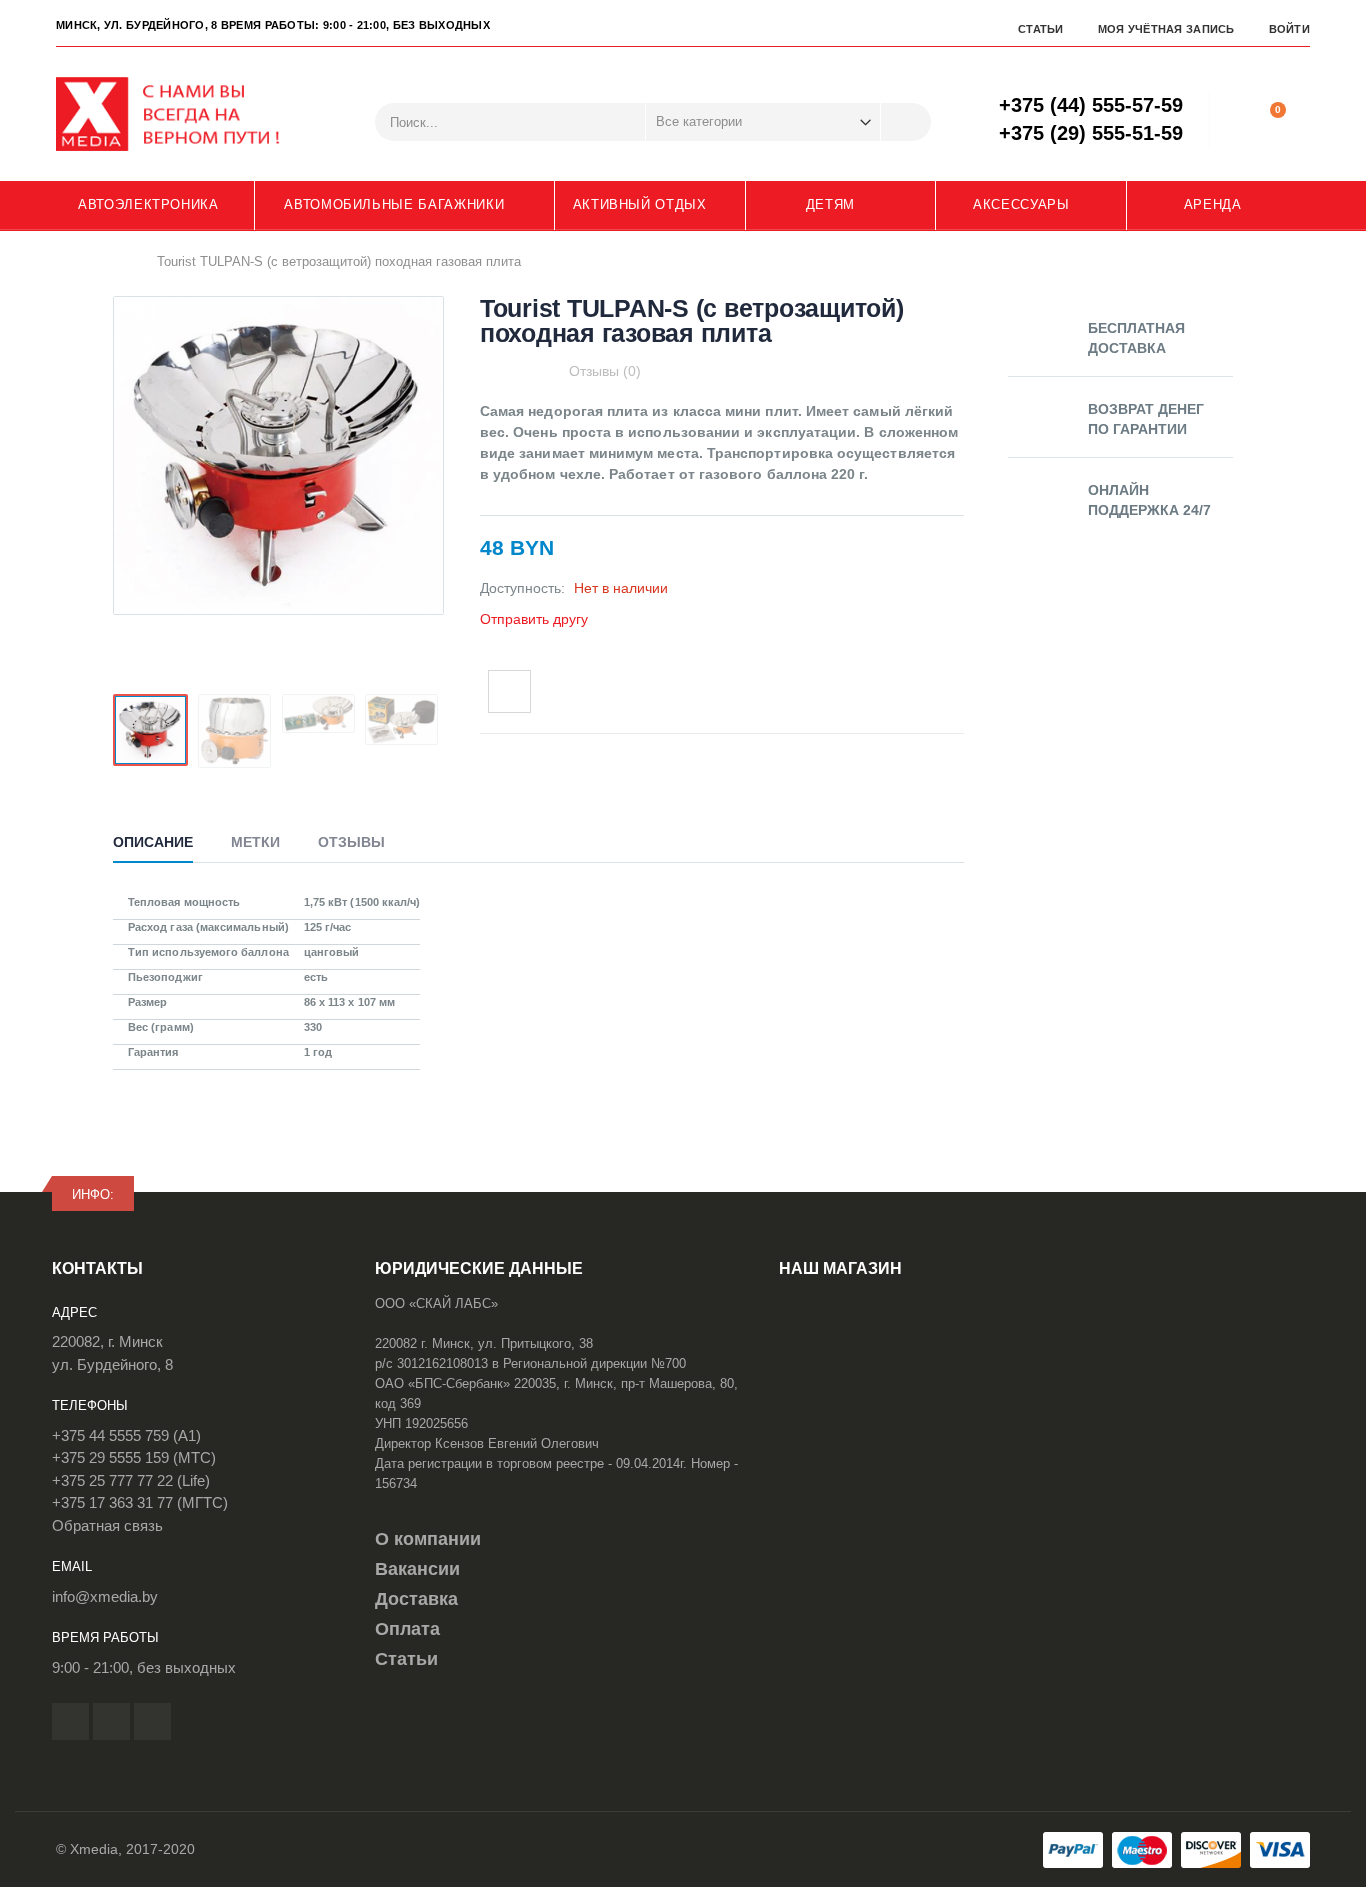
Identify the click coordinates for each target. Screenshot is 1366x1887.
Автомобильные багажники (394, 204)
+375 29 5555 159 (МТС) (134, 1457)
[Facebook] (70, 1721)
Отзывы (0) (605, 371)
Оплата (407, 1629)
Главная (120, 261)
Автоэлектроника (148, 204)
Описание (153, 842)
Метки (255, 842)
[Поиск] (906, 122)
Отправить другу (534, 619)
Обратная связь (107, 1525)
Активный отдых (640, 204)
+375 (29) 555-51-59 (1091, 133)
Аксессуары (1021, 204)
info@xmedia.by (105, 1596)
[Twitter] (111, 1721)
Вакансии (417, 1569)
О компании (428, 1539)
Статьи (1041, 29)
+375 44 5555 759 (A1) (126, 1435)
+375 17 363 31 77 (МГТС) (140, 1502)
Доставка (416, 1599)
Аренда (1213, 204)
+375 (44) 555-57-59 (1091, 105)
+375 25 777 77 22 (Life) (131, 1480)
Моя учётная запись (1166, 29)
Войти (1289, 29)
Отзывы (351, 842)
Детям (830, 204)
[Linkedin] (152, 1721)
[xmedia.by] (181, 114)
